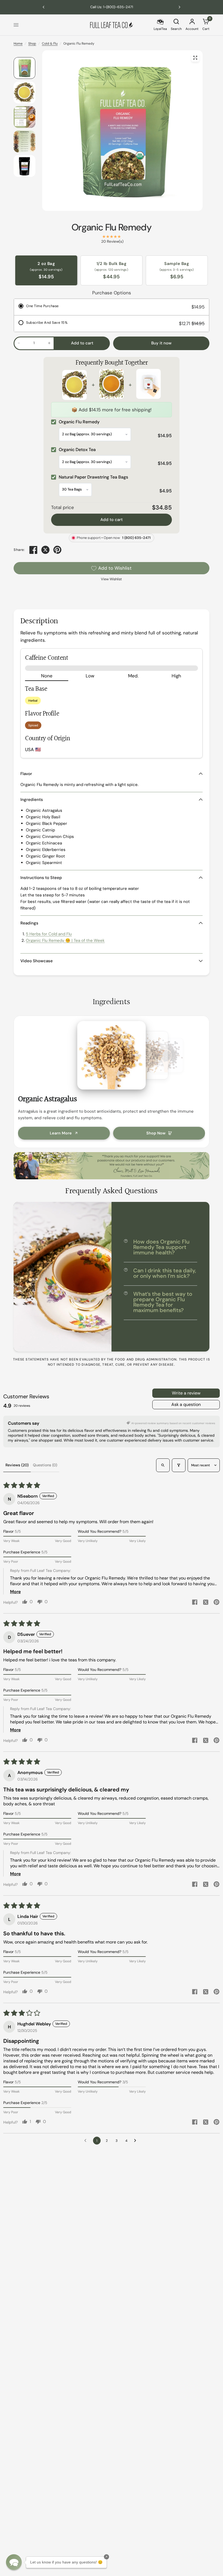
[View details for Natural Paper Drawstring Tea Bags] (148, 385)
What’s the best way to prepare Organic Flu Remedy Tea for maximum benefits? (163, 1302)
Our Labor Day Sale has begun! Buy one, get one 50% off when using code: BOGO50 (112, 7)
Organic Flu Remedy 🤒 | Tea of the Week (65, 940)
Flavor (26, 774)
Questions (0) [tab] (45, 1465)
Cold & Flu (50, 44)
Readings (29, 923)
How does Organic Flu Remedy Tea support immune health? (161, 1247)
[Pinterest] (57, 550)
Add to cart (112, 520)
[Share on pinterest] (216, 1603)
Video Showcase (37, 961)
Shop (32, 44)
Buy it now (161, 343)
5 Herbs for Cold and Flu (49, 934)
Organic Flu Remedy (112, 227)
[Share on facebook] (195, 1603)
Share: (19, 550)
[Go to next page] (137, 2141)
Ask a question (186, 1404)
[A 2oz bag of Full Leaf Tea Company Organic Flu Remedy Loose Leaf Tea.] (195, 58)
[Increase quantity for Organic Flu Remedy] (49, 343)
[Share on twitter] (206, 1603)
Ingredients (32, 800)
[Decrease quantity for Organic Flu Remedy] (19, 343)
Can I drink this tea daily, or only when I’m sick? (165, 1273)
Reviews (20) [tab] (17, 1465)
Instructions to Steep (41, 878)
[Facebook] (33, 550)
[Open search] (163, 1465)
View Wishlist (111, 579)
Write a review (186, 1393)
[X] (45, 550)
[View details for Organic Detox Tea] (112, 385)
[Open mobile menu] (16, 25)
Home (18, 44)
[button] (14, 2562)
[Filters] (179, 1465)
